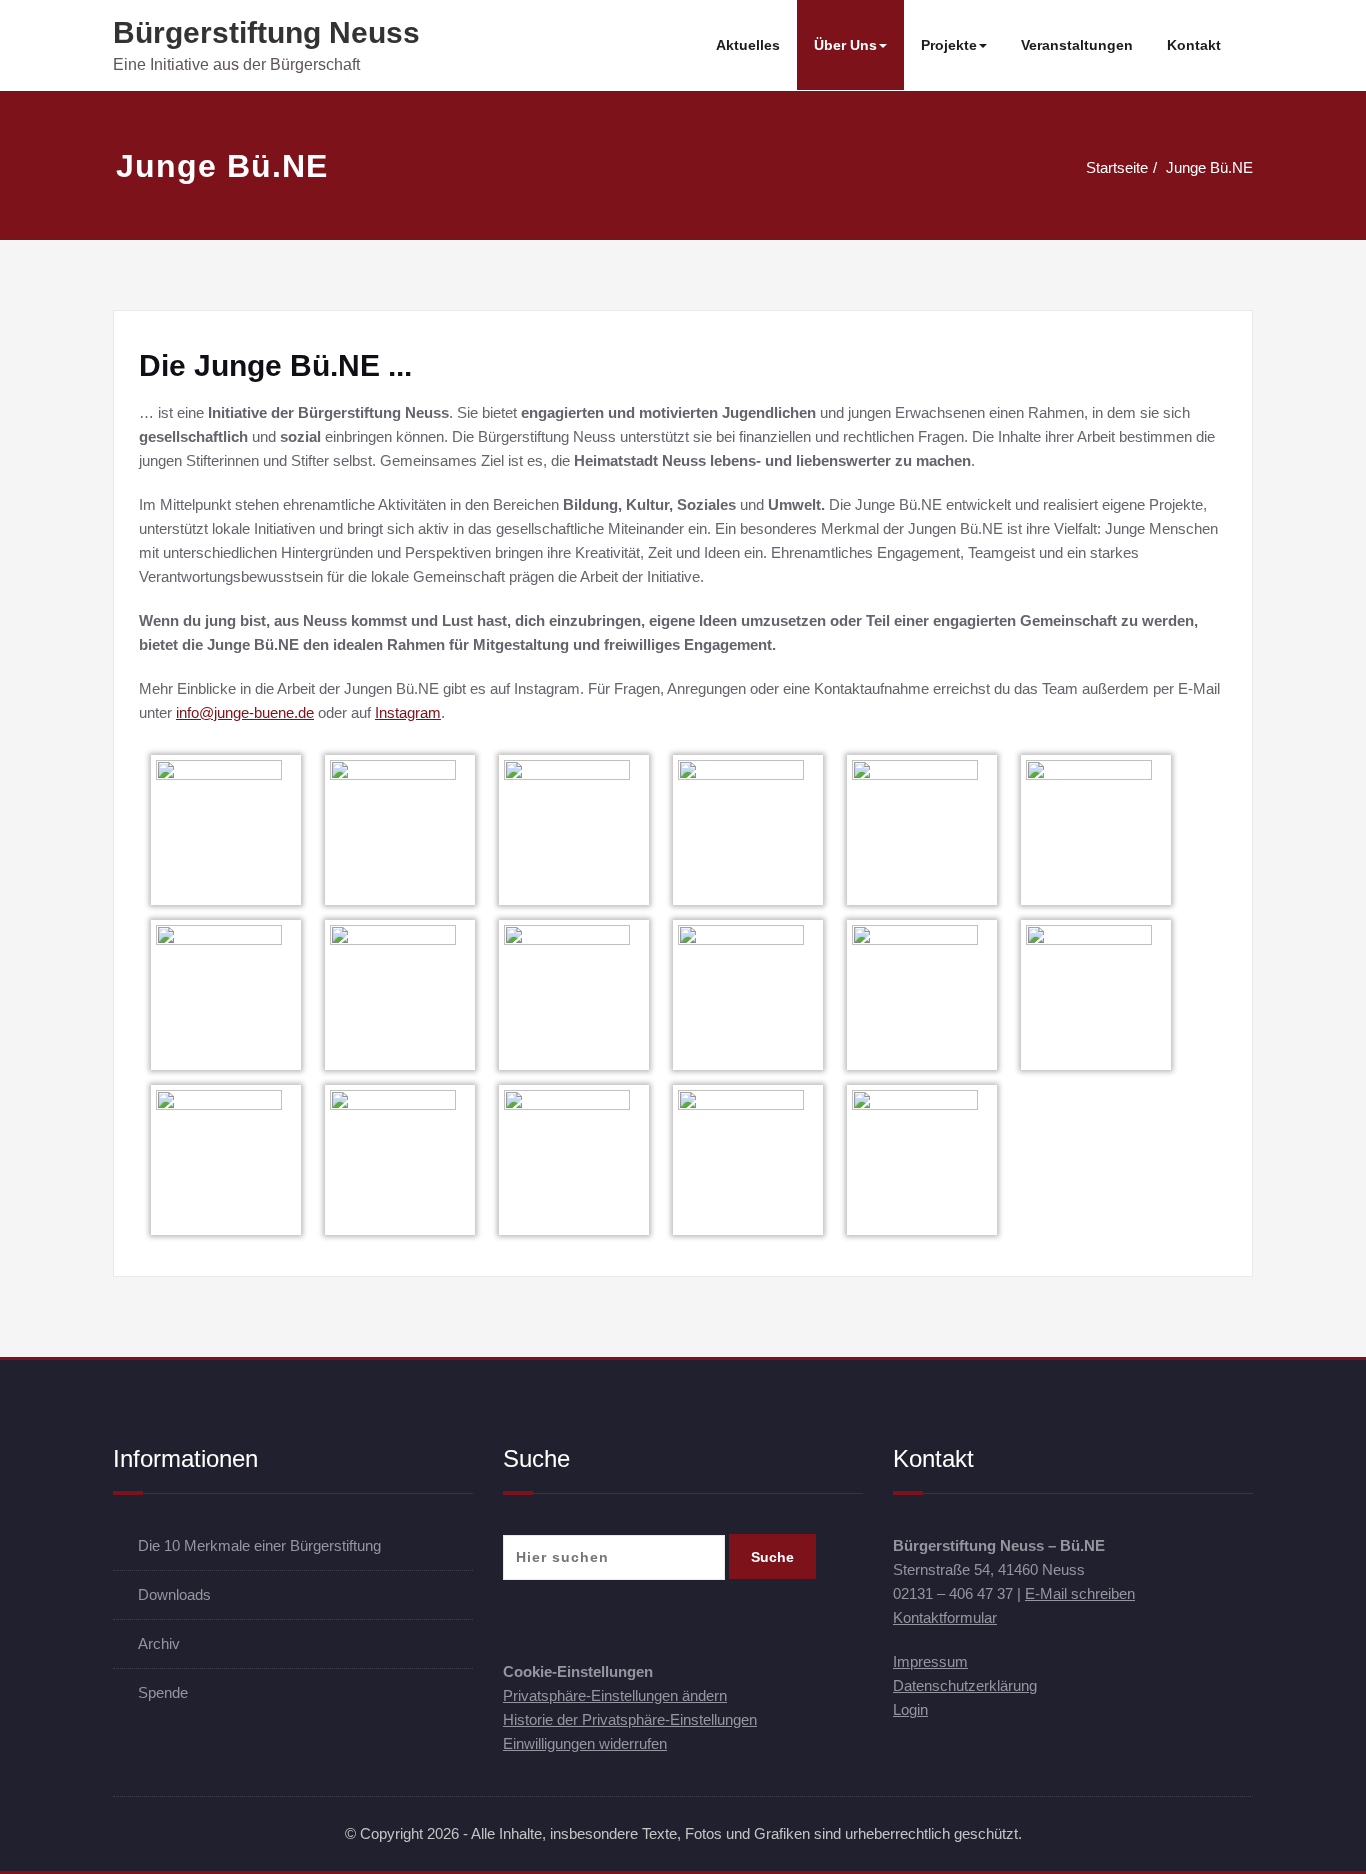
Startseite (1117, 167)
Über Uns (845, 45)
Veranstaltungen (1077, 45)
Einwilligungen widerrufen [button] (585, 1743)
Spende (163, 1692)
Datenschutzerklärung (965, 1685)
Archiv (159, 1643)
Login (910, 1709)
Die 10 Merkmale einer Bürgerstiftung (259, 1545)
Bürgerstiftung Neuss (266, 32)
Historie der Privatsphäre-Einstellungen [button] (630, 1719)
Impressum (930, 1661)
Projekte (949, 45)
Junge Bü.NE (1209, 167)
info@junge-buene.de (245, 712)
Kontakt (1194, 45)
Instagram (408, 712)
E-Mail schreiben (1080, 1593)
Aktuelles (748, 45)
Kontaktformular (945, 1617)
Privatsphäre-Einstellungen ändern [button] (615, 1695)
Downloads (174, 1594)
